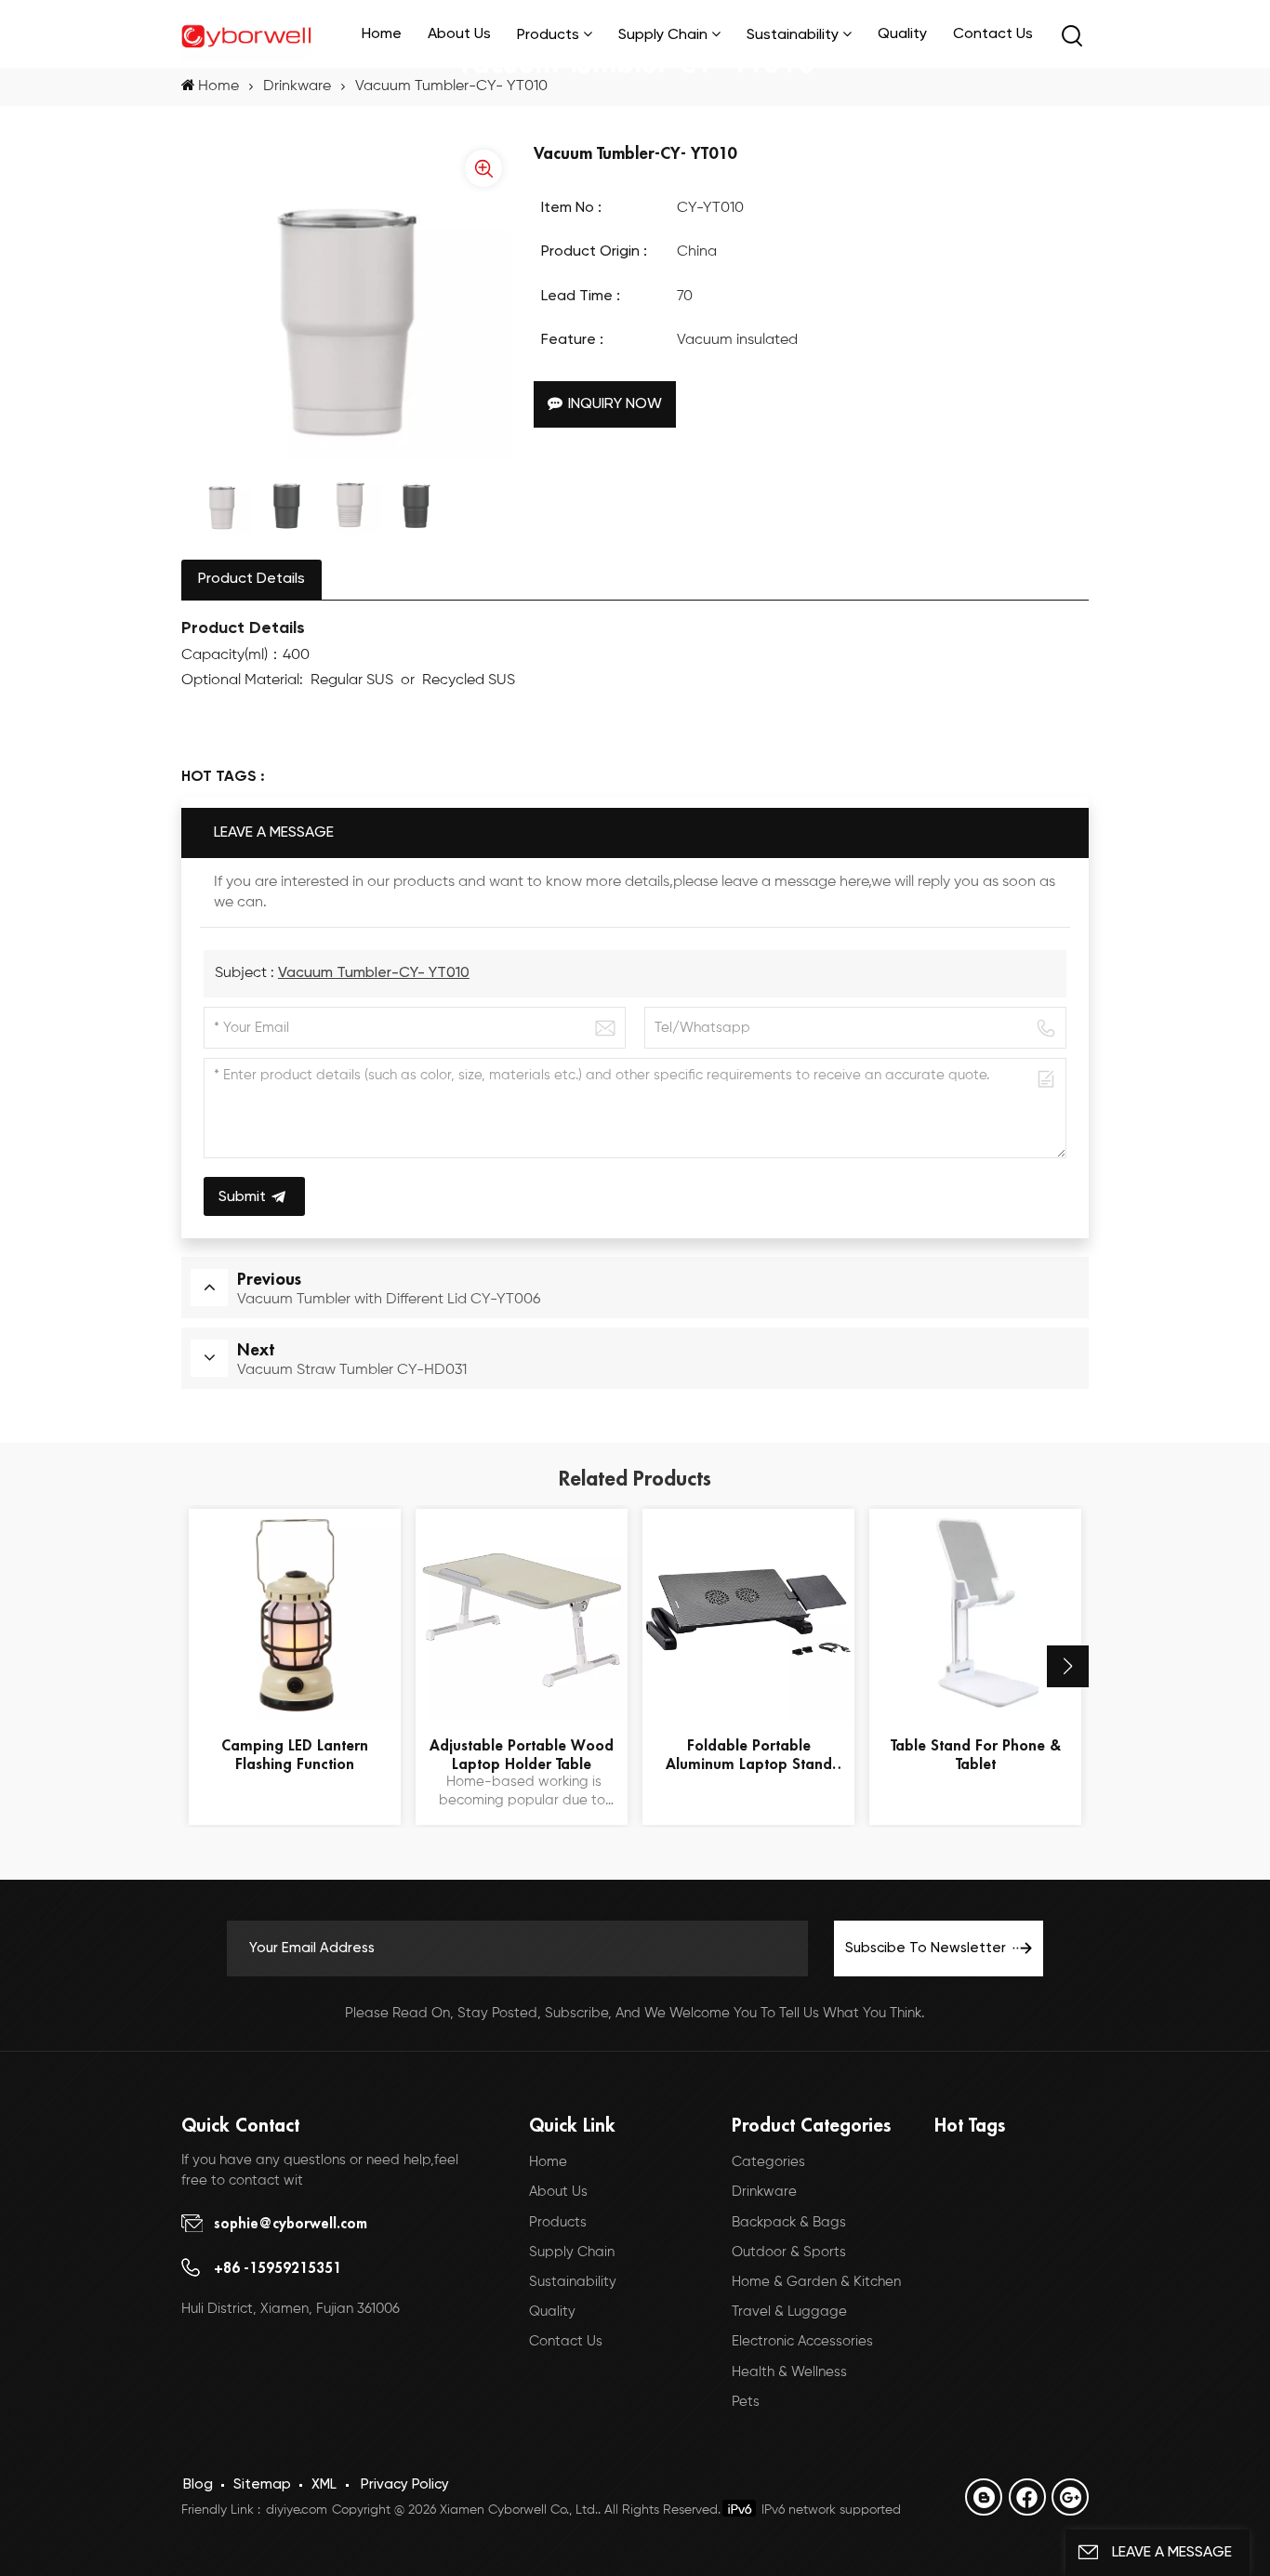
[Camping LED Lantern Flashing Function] (295, 1615)
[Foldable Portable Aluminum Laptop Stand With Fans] (748, 1615)
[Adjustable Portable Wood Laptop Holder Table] (522, 1615)
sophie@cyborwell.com (291, 2223)
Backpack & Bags (789, 2222)
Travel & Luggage (789, 2312)
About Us (459, 34)
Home (382, 34)
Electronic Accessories (802, 2341)
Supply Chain (663, 35)
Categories (768, 2162)
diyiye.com (297, 2510)
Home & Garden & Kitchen (816, 2282)
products (548, 35)
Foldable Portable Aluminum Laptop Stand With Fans (749, 1754)
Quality (902, 34)
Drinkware (297, 86)
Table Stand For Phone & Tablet (976, 1754)
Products (558, 2222)
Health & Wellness (789, 2372)
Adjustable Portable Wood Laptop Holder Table (522, 1754)
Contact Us (993, 34)
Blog (198, 2484)
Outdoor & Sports (789, 2252)
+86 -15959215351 (278, 2267)
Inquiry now (615, 404)
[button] (1068, 1666)
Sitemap (262, 2484)
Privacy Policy (405, 2484)
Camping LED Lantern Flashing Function (295, 1754)
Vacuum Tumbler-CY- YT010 (374, 973)
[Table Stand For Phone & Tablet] (975, 1615)
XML (324, 2484)
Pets (746, 2402)
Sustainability (793, 35)
